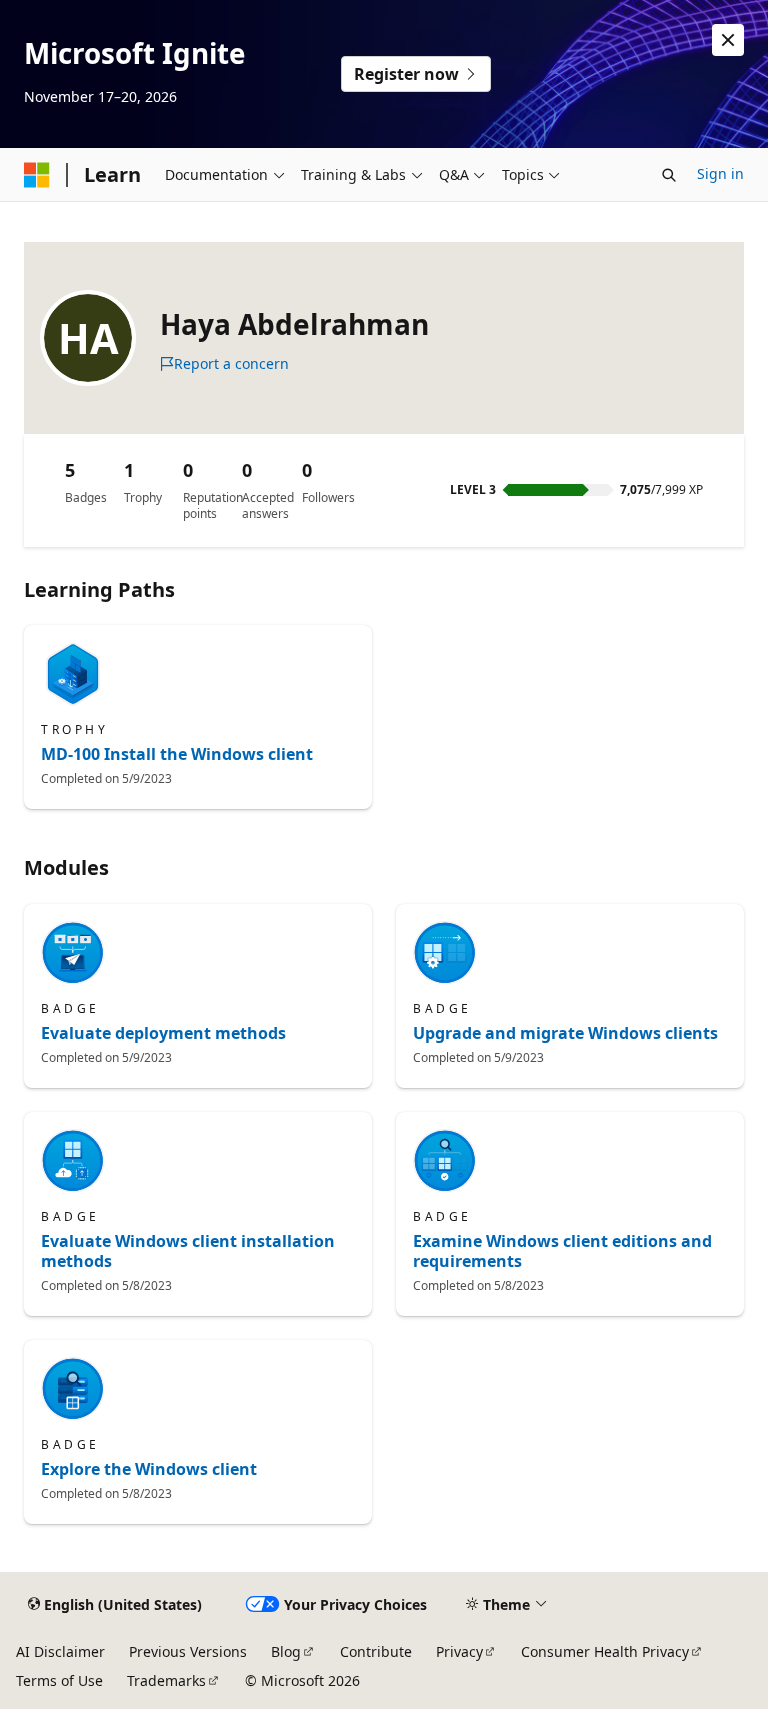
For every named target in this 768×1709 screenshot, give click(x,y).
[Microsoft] (37, 175)
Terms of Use (59, 1680)
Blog (286, 1651)
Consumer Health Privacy (605, 1651)
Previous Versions (188, 1651)
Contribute (376, 1651)
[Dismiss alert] (728, 40)
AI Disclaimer (60, 1651)
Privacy (459, 1651)
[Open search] (669, 175)
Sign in (720, 173)
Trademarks (166, 1680)
